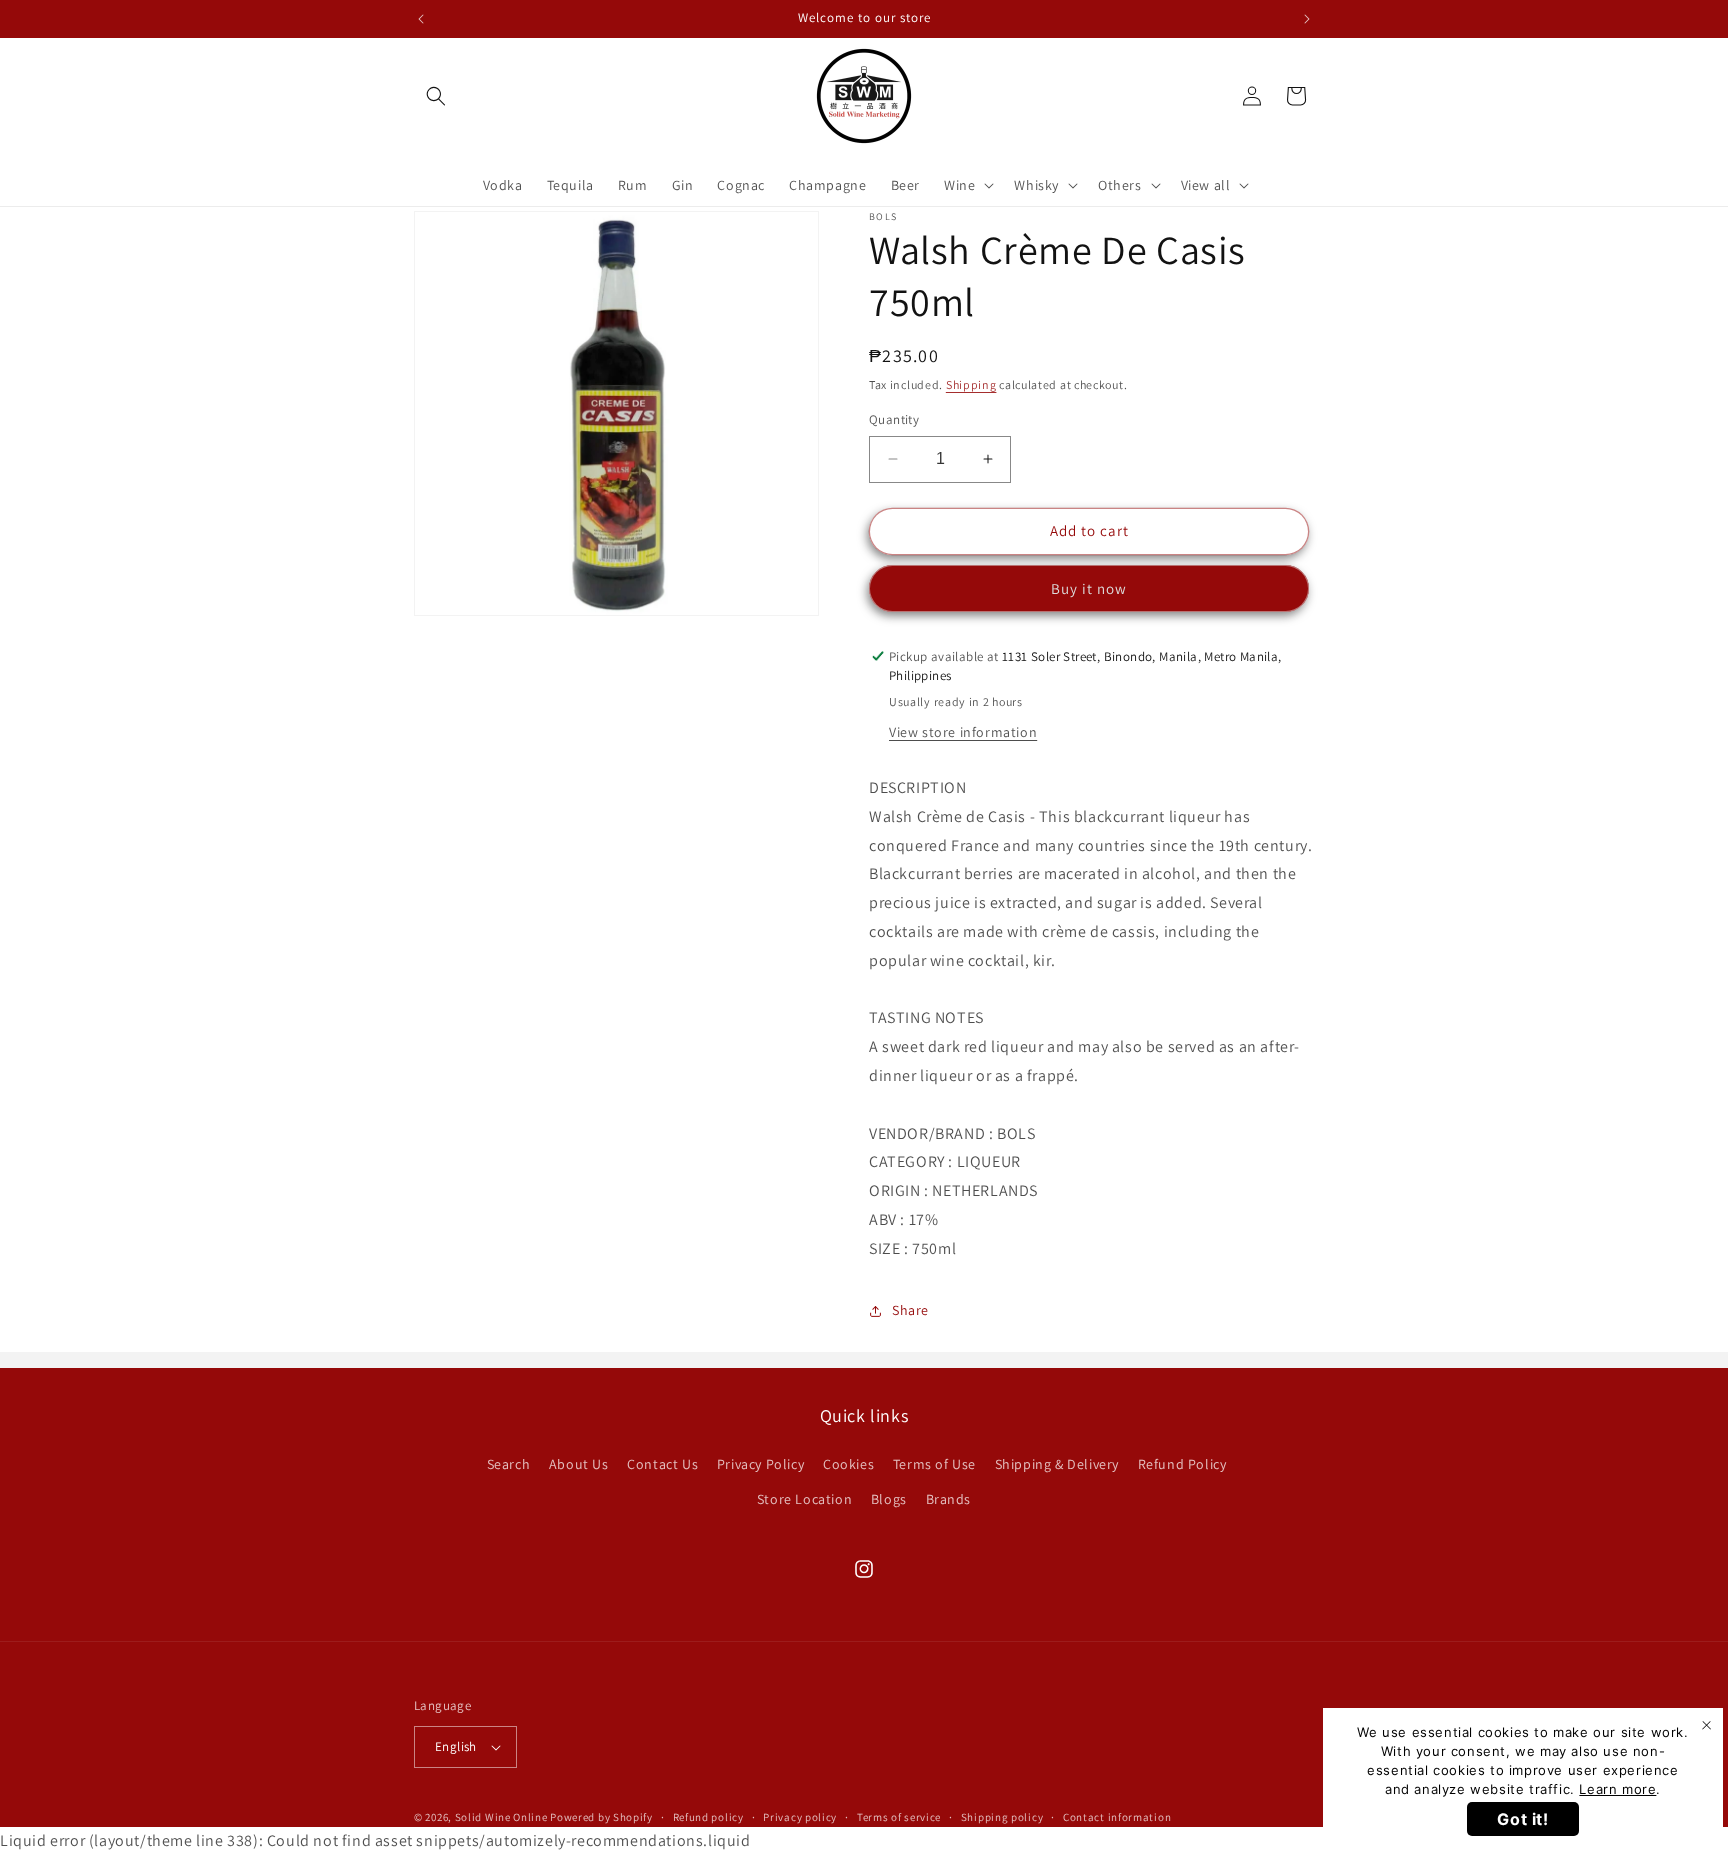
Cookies (848, 1464)
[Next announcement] (1307, 19)
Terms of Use (934, 1464)
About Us (579, 1464)
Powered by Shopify (601, 1817)
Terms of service (899, 1817)
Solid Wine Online (501, 1817)
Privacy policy (800, 1817)
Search (509, 1464)
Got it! (1522, 1819)
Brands (949, 1499)
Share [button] (910, 1310)
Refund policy (708, 1817)
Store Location (804, 1499)
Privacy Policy (760, 1464)
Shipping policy (1002, 1817)
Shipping (971, 384)
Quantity (894, 419)
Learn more (1617, 1789)
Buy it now (1089, 588)
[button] (436, 96)
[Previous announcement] (421, 19)
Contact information (1117, 1817)
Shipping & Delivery (1057, 1464)
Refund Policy (1182, 1464)
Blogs (889, 1499)
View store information (963, 732)
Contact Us (662, 1464)
